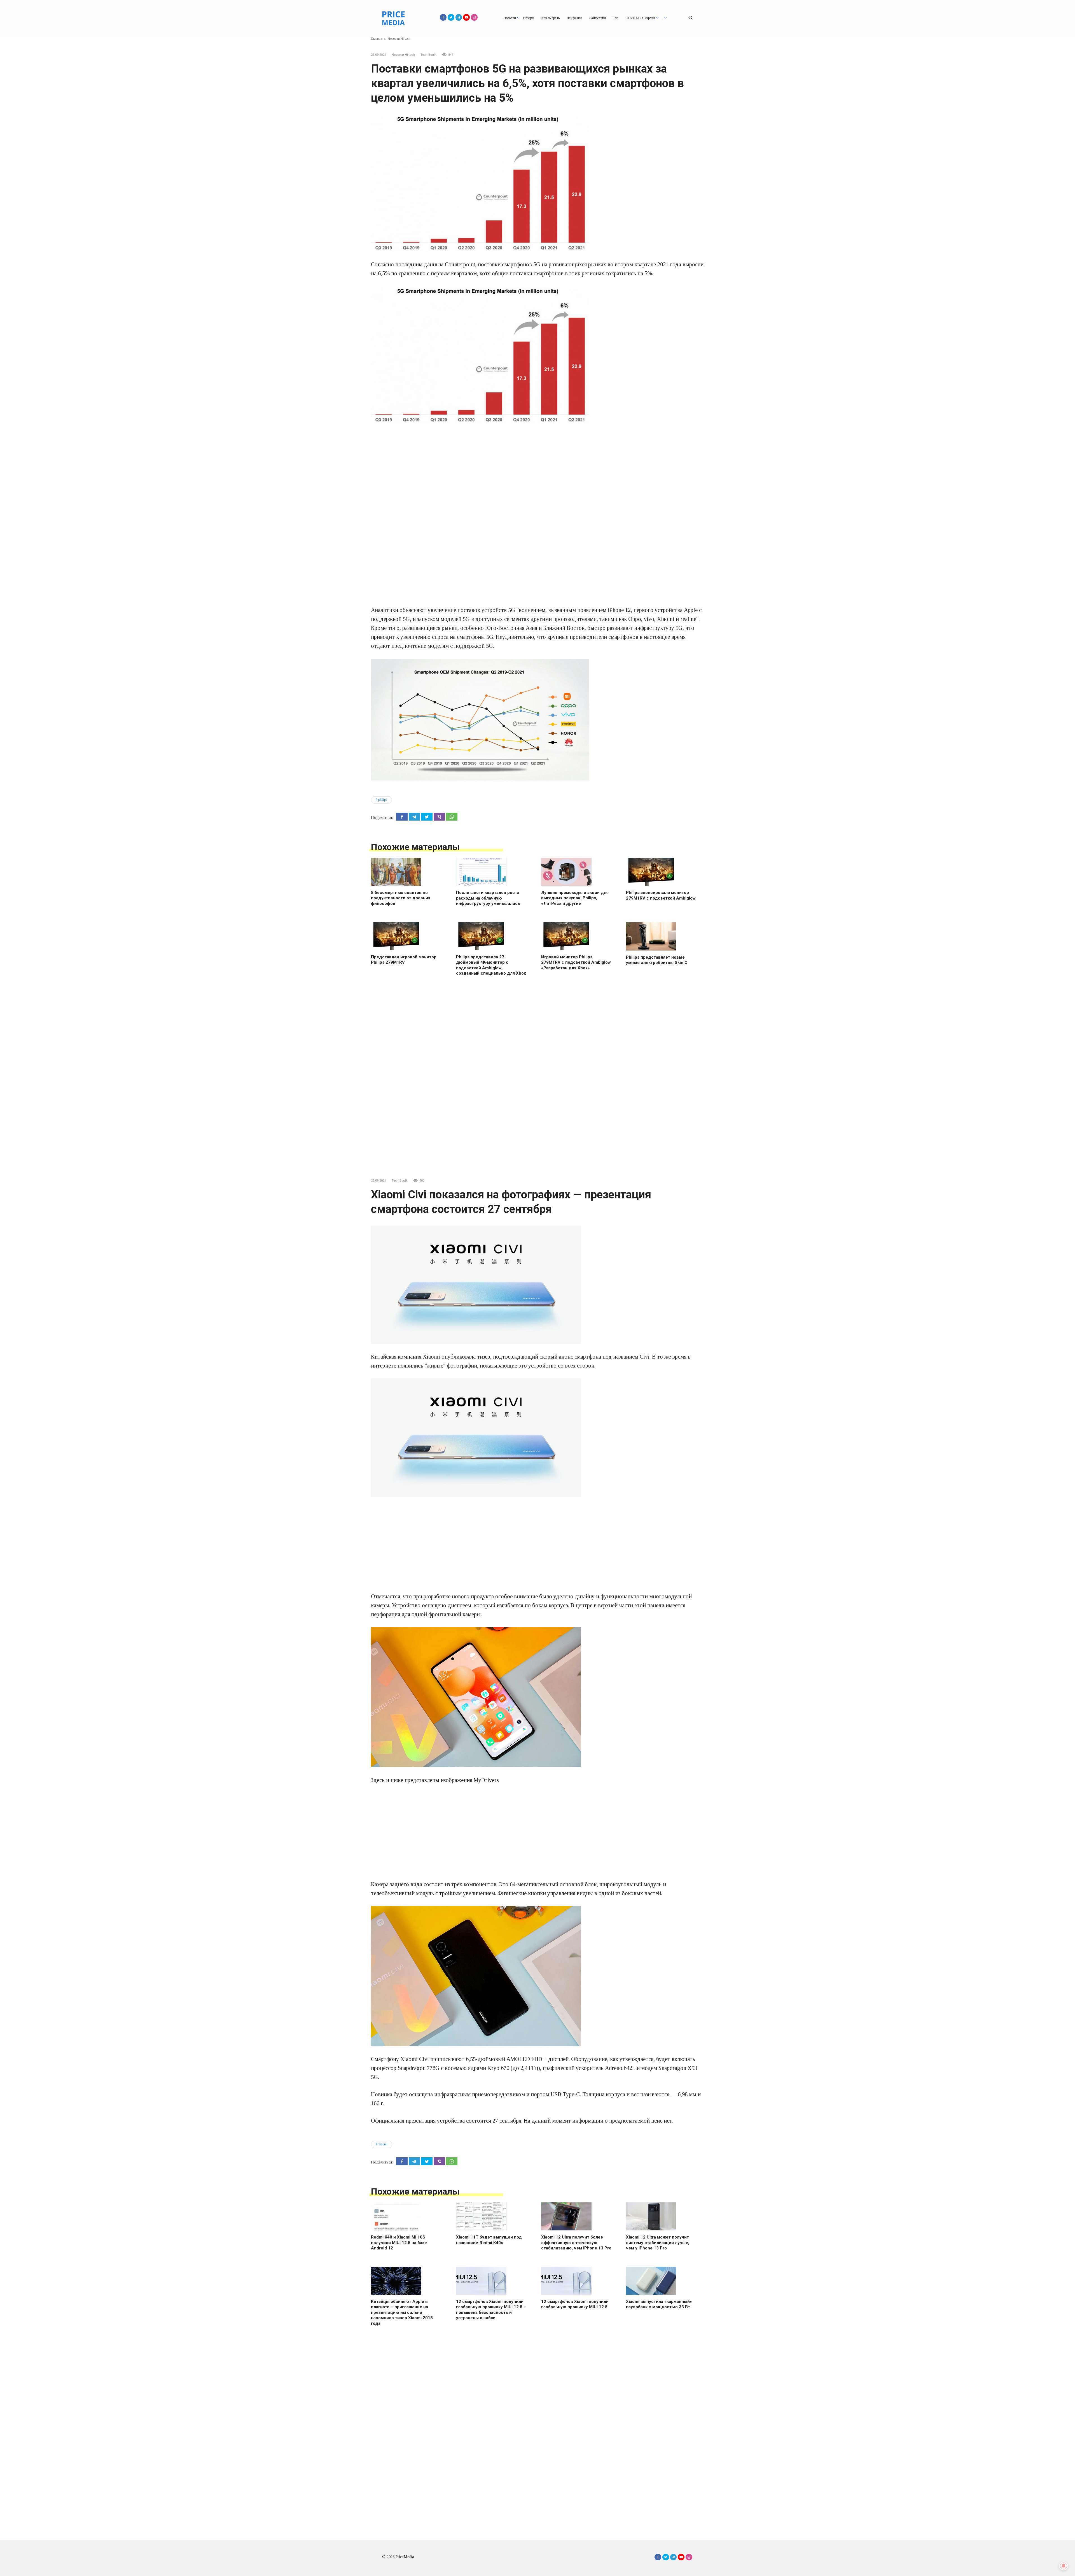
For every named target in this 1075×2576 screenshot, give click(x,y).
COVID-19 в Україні (640, 18)
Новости (510, 18)
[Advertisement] (537, 471)
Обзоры (529, 18)
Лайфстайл (597, 18)
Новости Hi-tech (403, 55)
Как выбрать (550, 18)
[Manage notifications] (1064, 2566)
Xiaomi (383, 2144)
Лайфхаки (574, 18)
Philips (383, 800)
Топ (616, 18)
